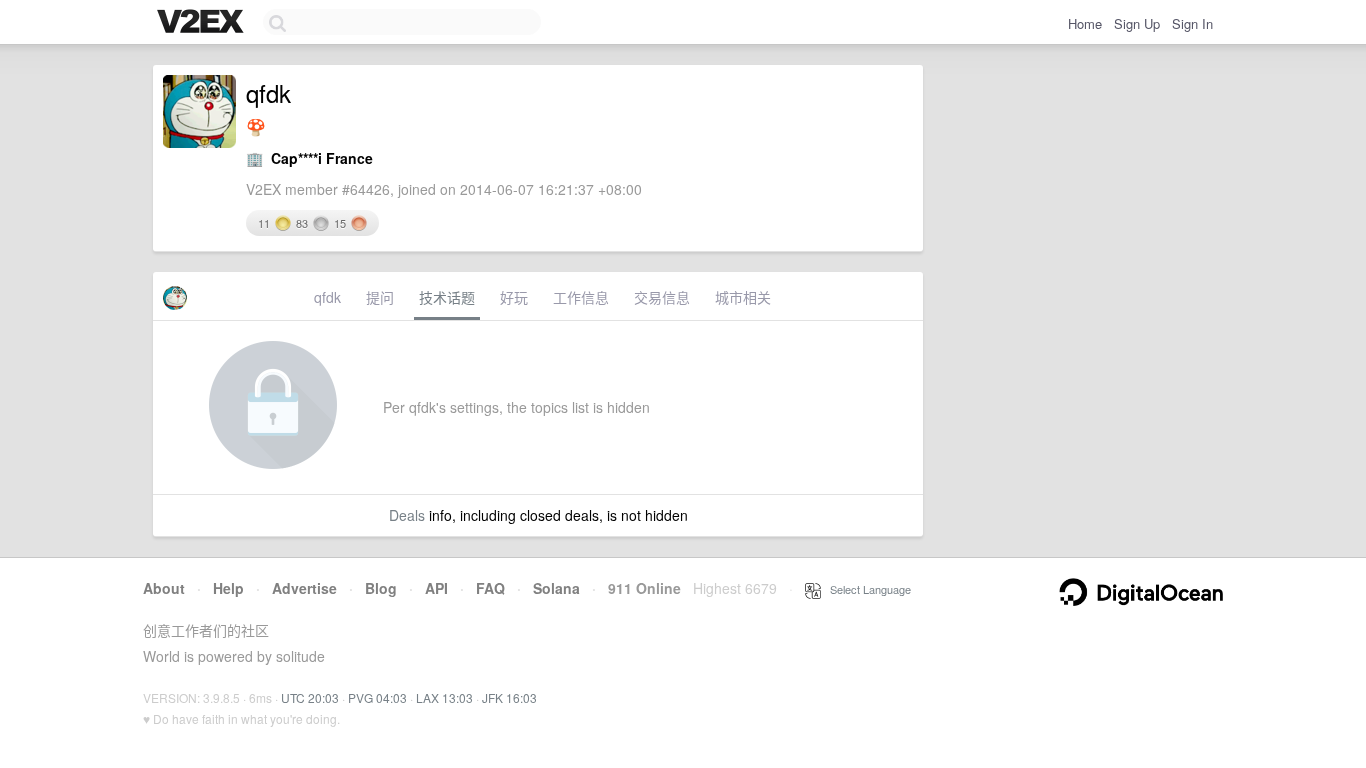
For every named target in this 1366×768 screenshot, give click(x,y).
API (436, 588)
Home (1085, 23)
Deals (407, 515)
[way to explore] (203, 23)
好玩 (514, 297)
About (164, 588)
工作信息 (581, 297)
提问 (380, 297)
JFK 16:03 (509, 697)
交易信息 (662, 297)
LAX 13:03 (444, 697)
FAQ (490, 588)
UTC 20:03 (310, 697)
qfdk (327, 297)
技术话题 (447, 297)
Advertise (304, 588)
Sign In (1192, 23)
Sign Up (1137, 23)
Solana (556, 588)
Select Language (866, 589)
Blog (381, 588)
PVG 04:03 (377, 697)
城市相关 (743, 297)
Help (228, 588)
